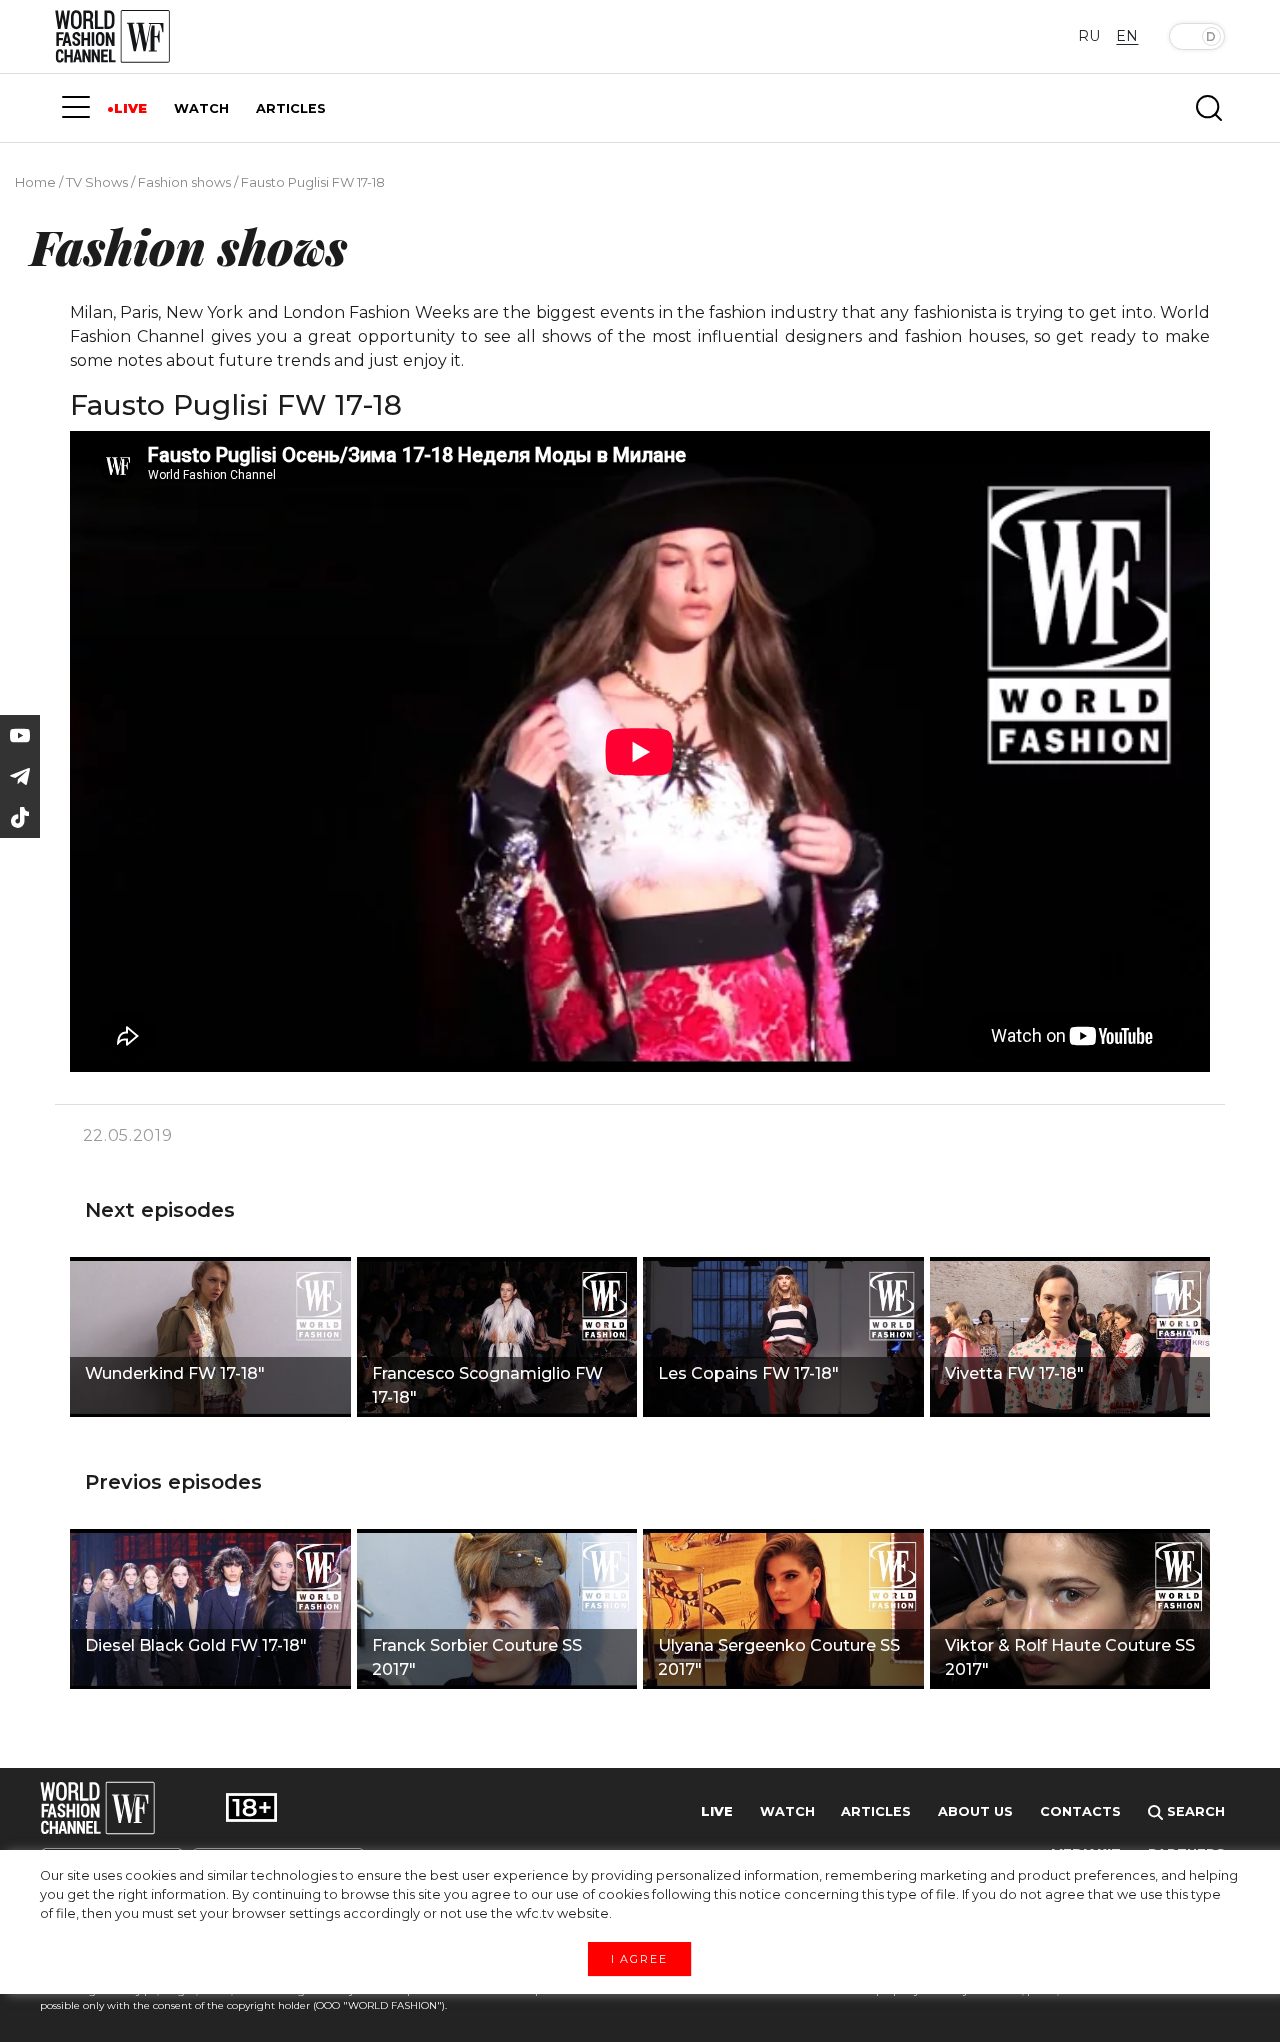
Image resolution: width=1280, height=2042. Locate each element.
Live (717, 1811)
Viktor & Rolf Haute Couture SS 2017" (1070, 1657)
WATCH (201, 108)
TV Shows (97, 182)
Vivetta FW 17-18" (1014, 1373)
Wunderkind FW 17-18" (175, 1373)
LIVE (130, 108)
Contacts (1080, 1811)
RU (1089, 36)
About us (975, 1811)
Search (1194, 1811)
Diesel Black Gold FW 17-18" (196, 1645)
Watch (787, 1811)
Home (35, 182)
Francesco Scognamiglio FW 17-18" (487, 1385)
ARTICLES (291, 108)
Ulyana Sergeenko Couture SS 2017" (779, 1657)
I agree (640, 1958)
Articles (876, 1811)
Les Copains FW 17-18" (748, 1373)
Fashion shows (184, 182)
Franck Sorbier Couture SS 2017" (477, 1657)
